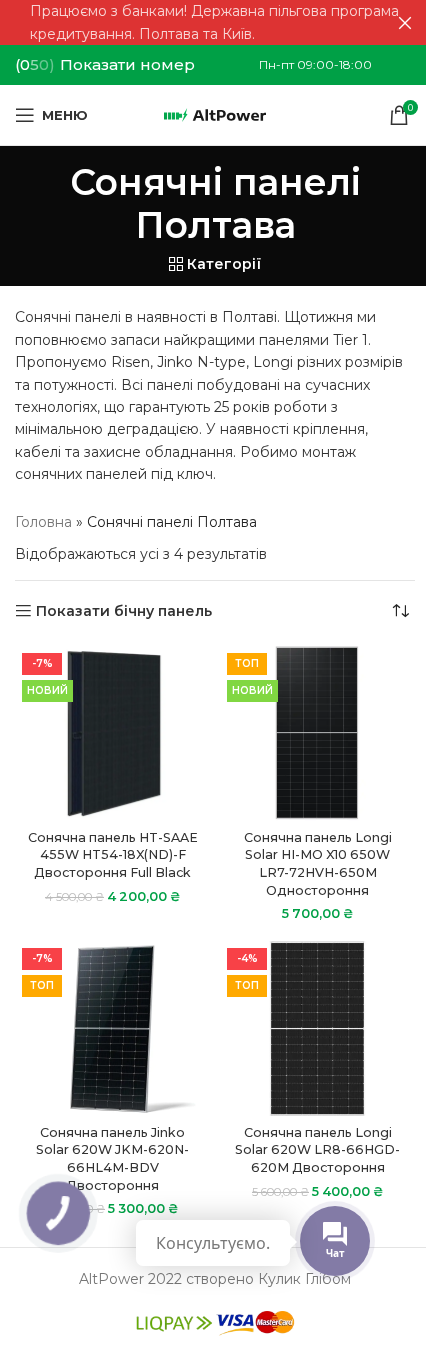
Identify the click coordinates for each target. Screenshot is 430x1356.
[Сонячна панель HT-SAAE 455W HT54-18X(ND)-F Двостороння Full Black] (112, 733)
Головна (43, 522)
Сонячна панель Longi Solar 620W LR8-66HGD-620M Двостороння (317, 1150)
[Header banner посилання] (215, 22)
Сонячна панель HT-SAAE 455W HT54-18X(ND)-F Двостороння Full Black (113, 855)
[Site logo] (214, 114)
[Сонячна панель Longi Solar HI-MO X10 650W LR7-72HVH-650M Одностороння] (317, 733)
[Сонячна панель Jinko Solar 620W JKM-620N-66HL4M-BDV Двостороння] (112, 1028)
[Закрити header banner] (405, 22)
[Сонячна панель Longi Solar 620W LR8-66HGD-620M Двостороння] (317, 1028)
